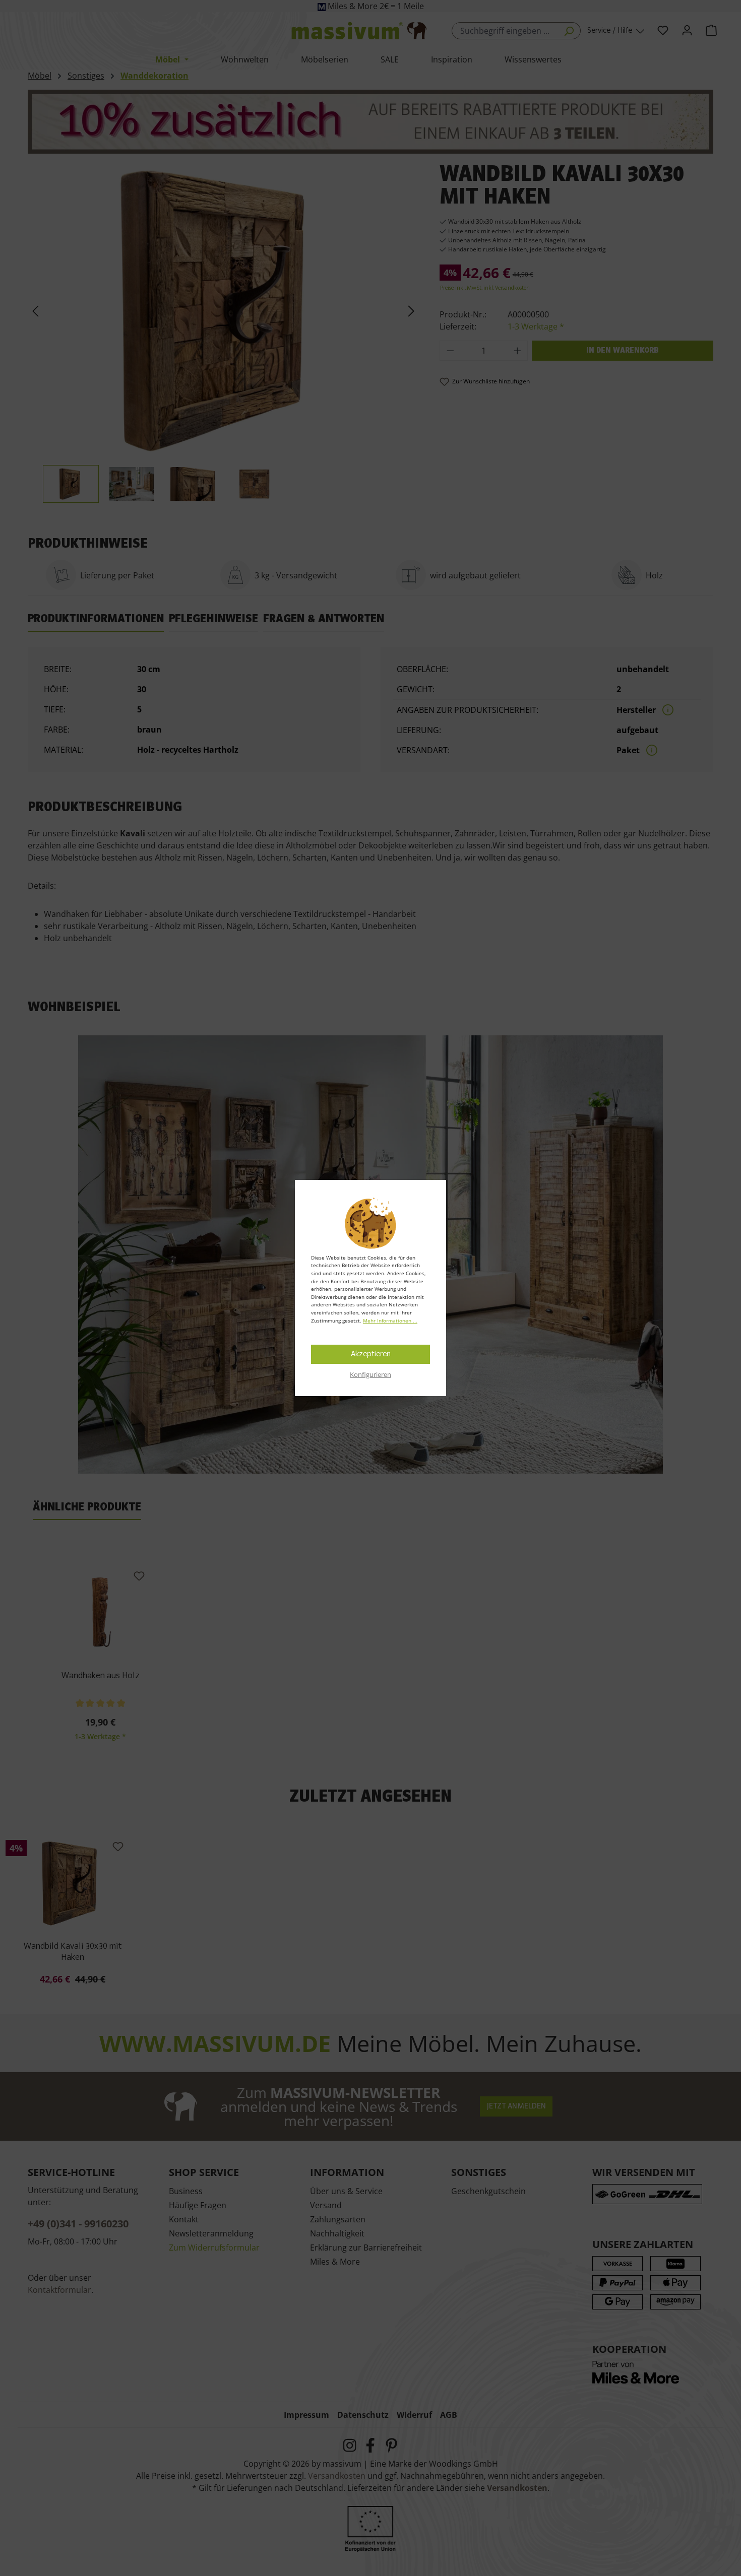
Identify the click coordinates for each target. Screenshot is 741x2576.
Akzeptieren (371, 1354)
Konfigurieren (371, 1374)
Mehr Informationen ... (390, 1320)
